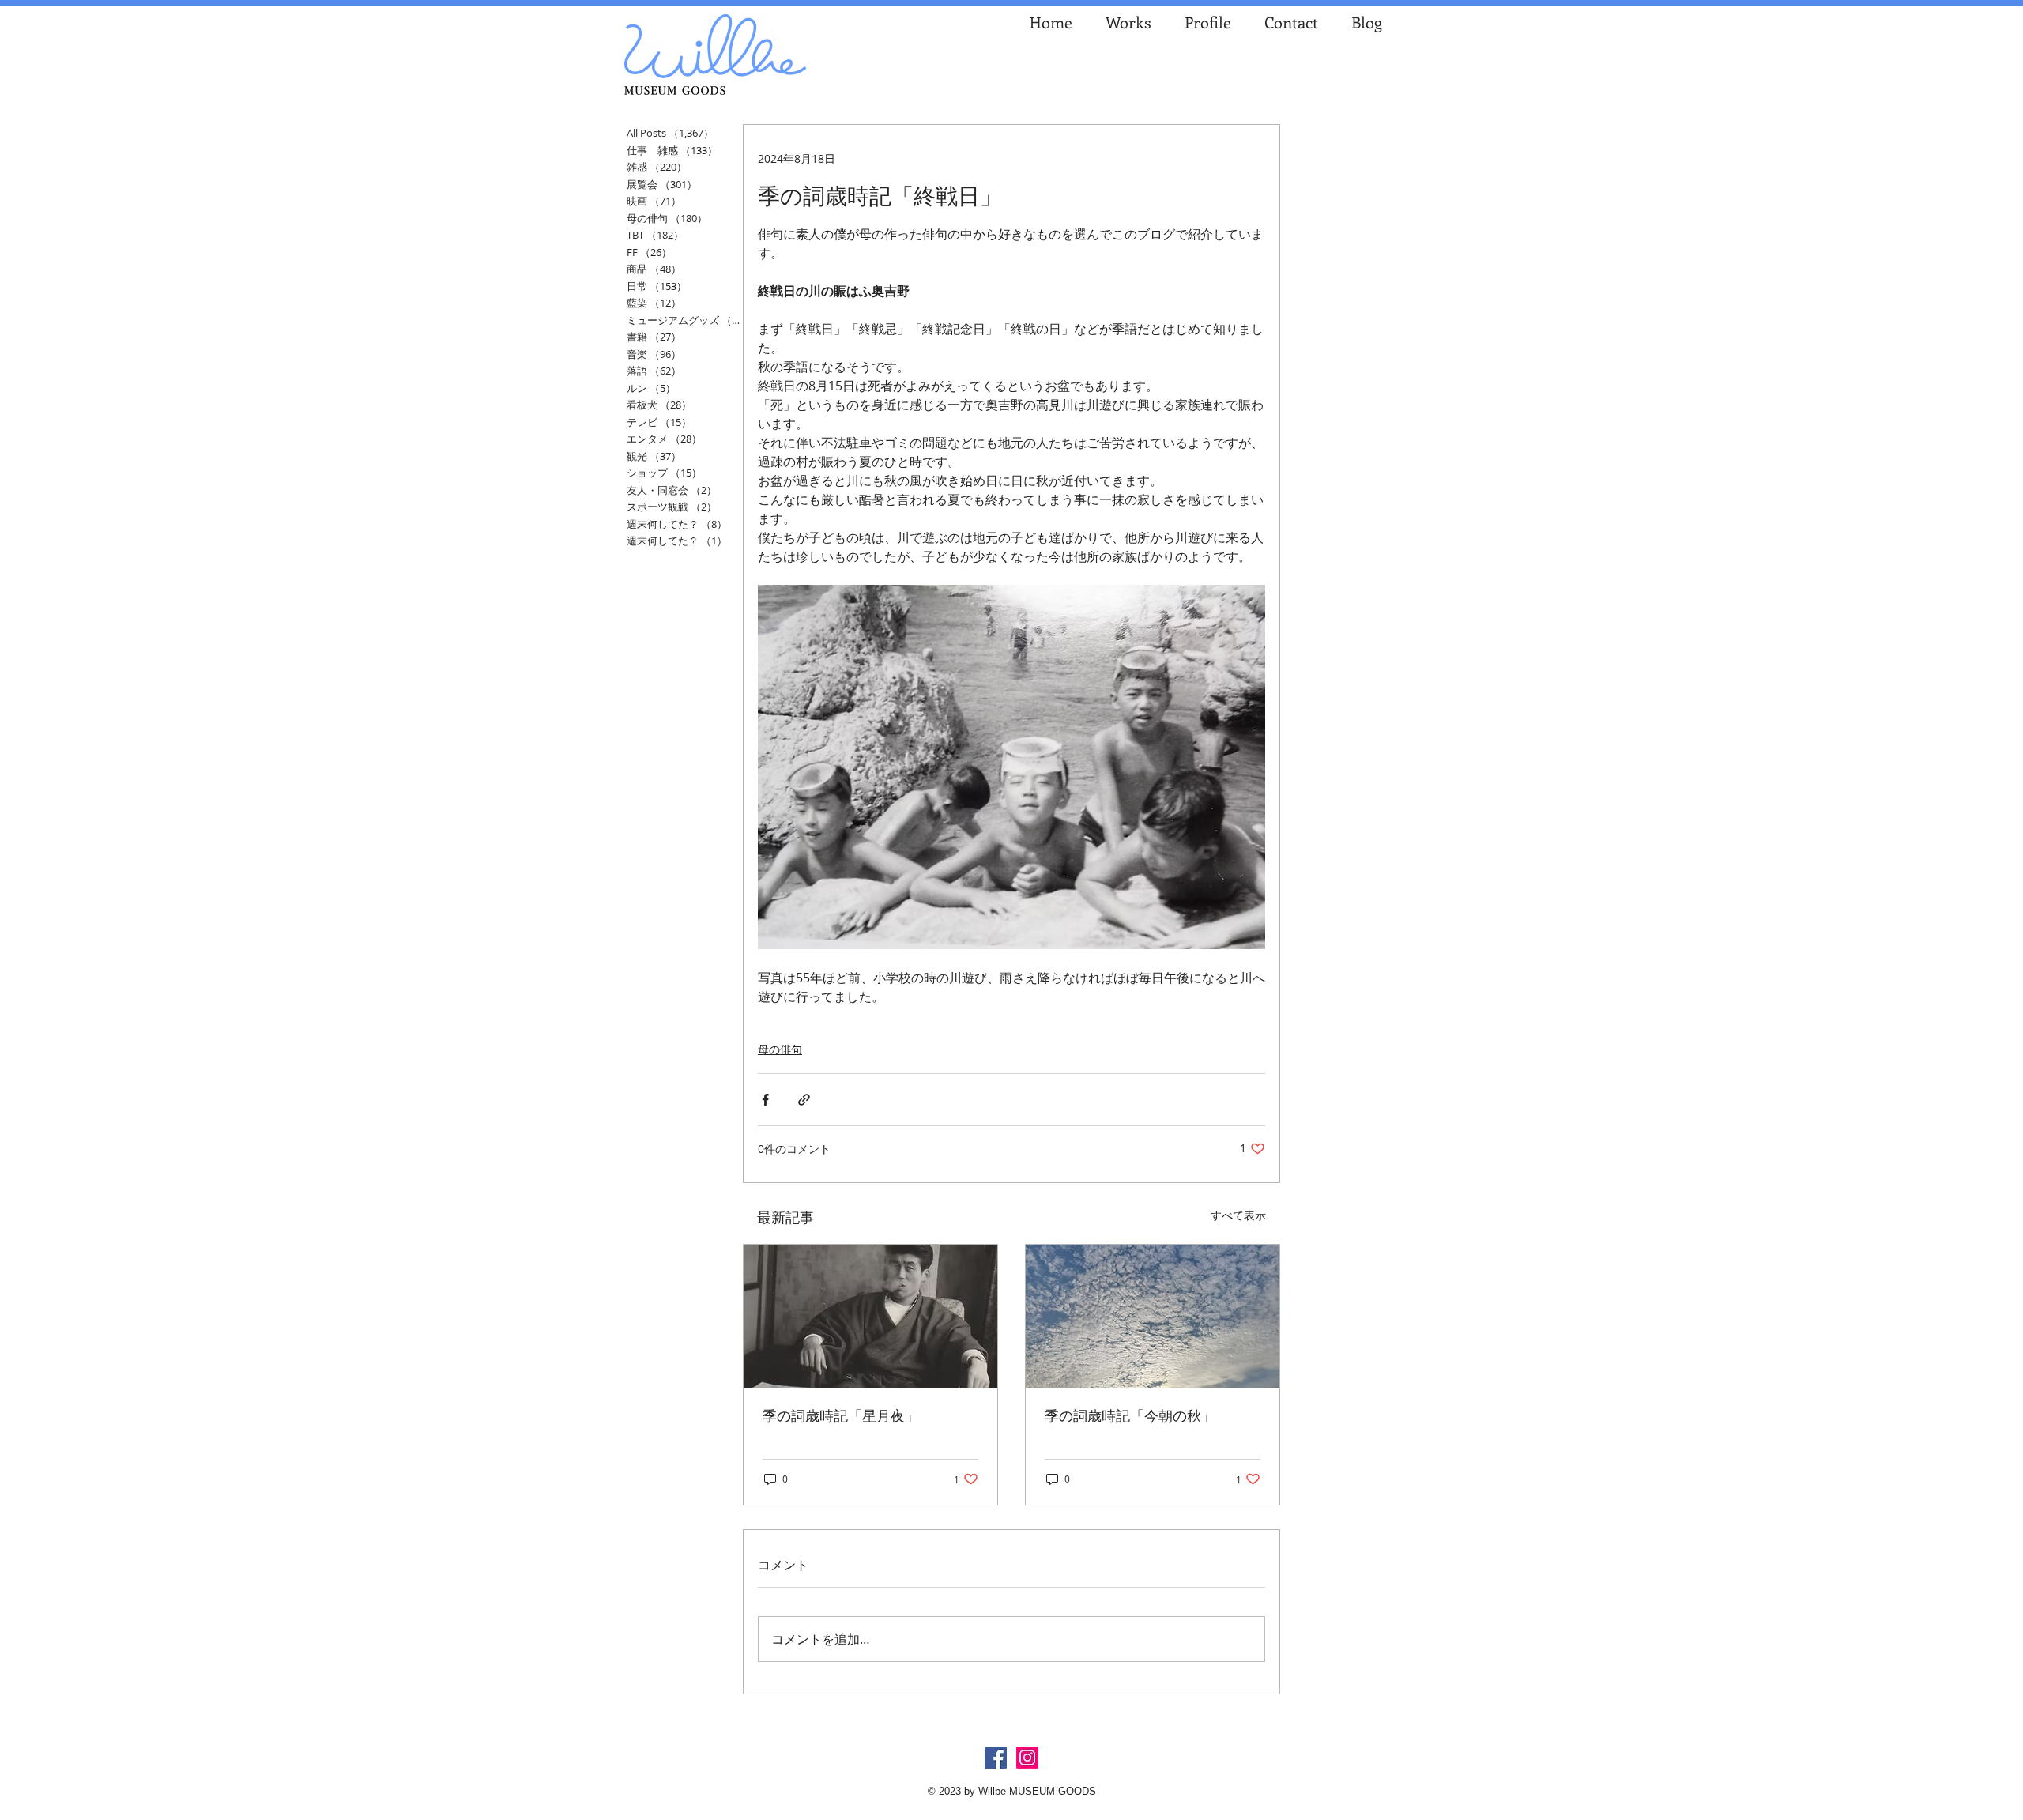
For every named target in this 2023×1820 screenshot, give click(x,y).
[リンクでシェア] (804, 1100)
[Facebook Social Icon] (996, 1758)
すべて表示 (1238, 1215)
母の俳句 (780, 1049)
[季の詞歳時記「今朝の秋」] (1153, 1316)
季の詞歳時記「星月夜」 (841, 1415)
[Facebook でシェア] (765, 1100)
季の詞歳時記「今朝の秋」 (1130, 1415)
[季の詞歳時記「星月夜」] (870, 1316)
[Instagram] (1027, 1758)
